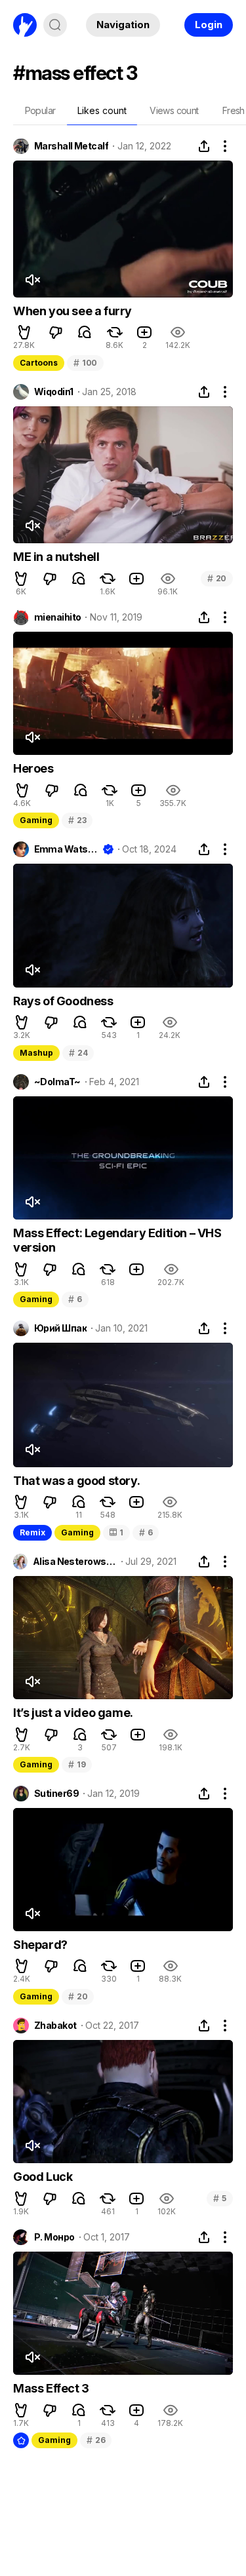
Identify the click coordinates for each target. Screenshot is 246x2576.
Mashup (36, 1053)
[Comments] (85, 332)
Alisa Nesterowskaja (75, 1562)
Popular (40, 110)
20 (217, 578)
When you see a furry (72, 311)
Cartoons (39, 363)
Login (209, 25)
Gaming (36, 820)
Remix (32, 1532)
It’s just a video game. (73, 1713)
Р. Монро (54, 2237)
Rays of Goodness (63, 1001)
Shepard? (40, 1945)
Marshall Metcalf (71, 146)
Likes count (102, 110)
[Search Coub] (55, 25)
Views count (174, 110)
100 (85, 363)
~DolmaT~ (57, 1082)
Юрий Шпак (60, 1328)
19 (77, 1764)
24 (78, 1053)
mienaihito (57, 617)
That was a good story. (76, 1481)
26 (96, 2440)
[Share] (204, 146)
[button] (24, 332)
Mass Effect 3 (51, 2388)
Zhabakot (55, 2026)
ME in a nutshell (56, 557)
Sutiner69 (56, 1794)
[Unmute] (32, 280)
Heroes (33, 768)
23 (77, 820)
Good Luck (43, 2177)
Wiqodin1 (54, 392)
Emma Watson (66, 849)
